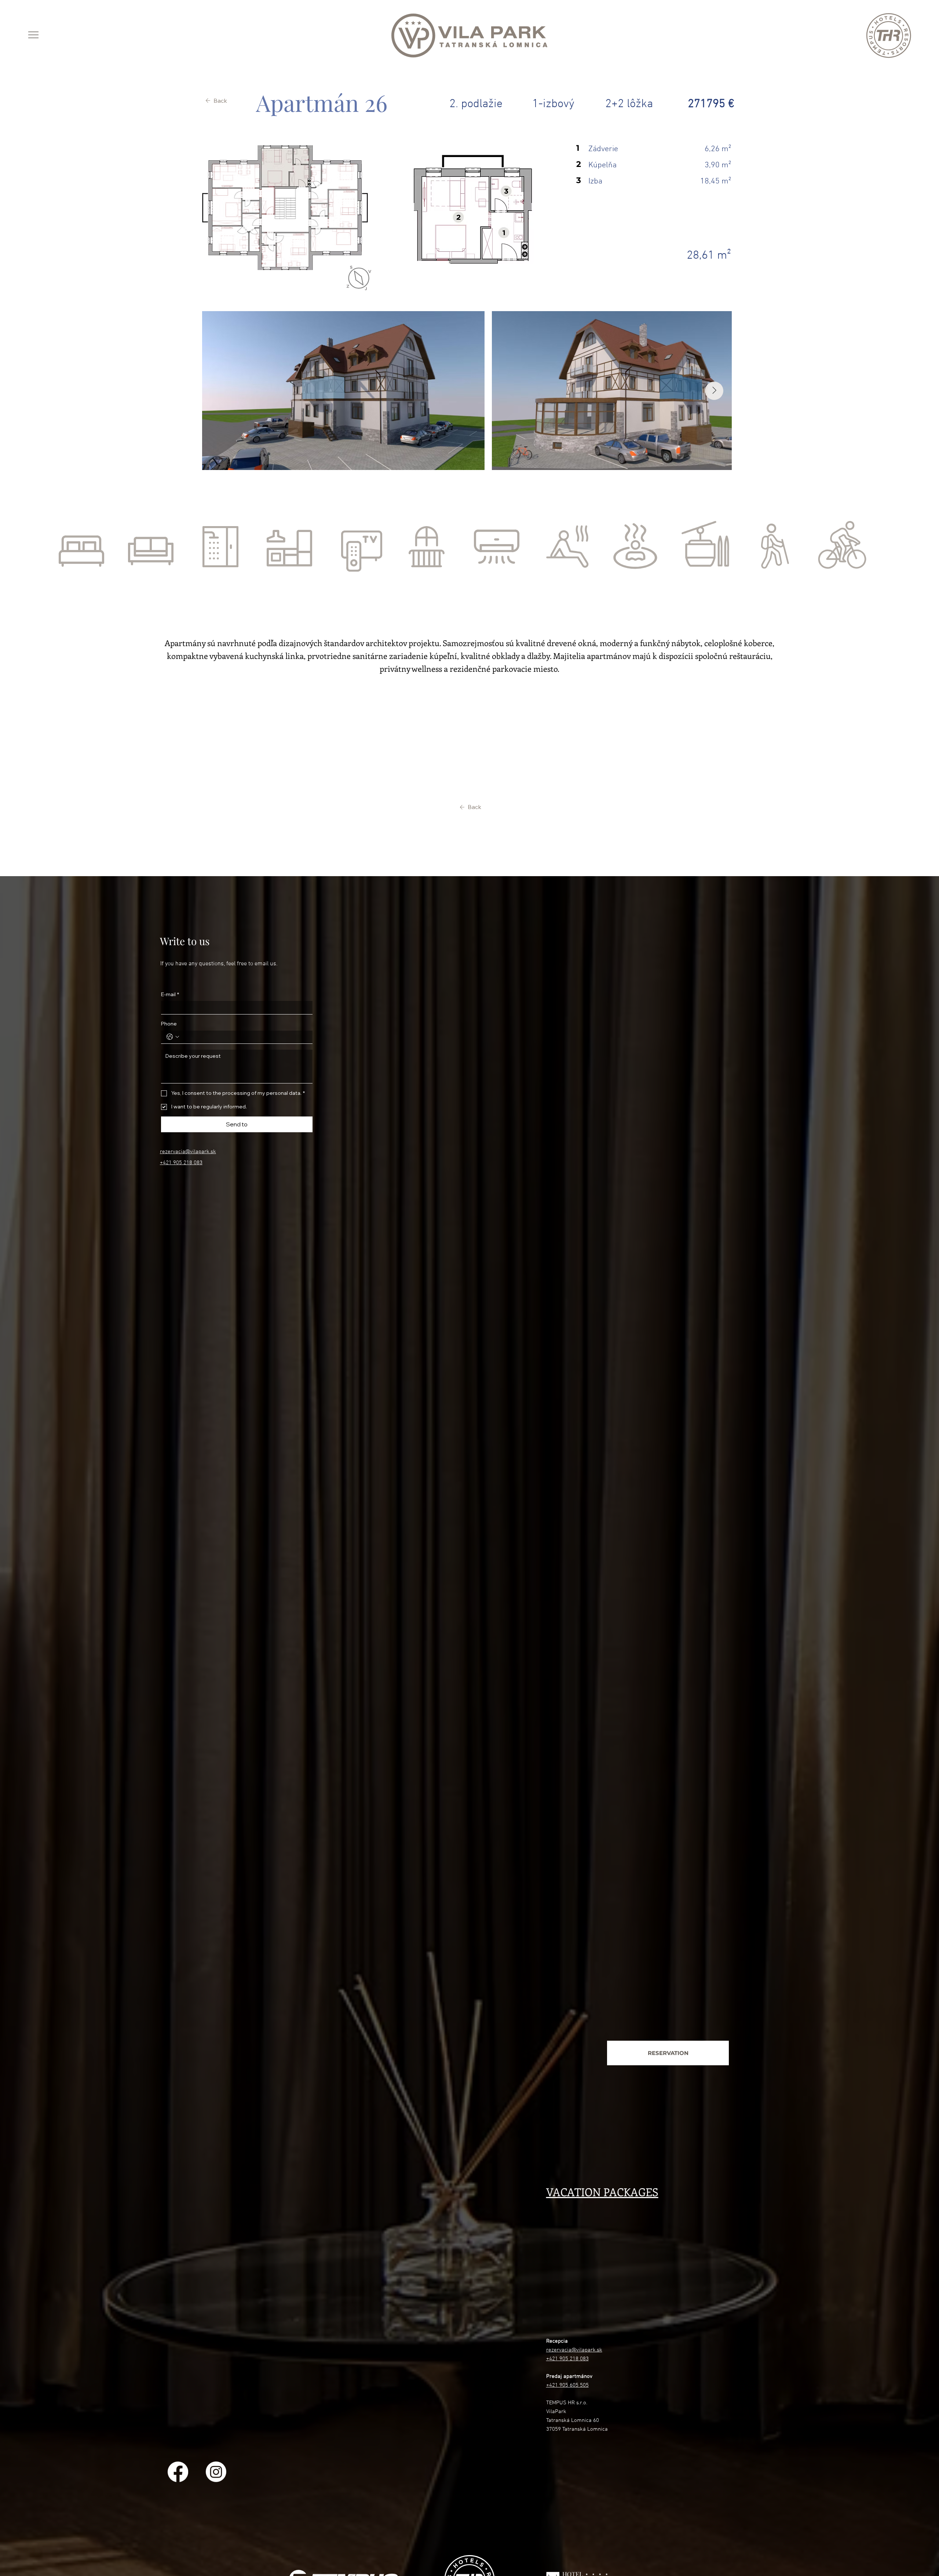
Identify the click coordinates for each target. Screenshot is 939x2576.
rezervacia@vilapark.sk (188, 1152)
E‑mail (170, 994)
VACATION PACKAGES (602, 2192)
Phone (169, 1024)
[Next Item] (714, 391)
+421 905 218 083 (181, 1163)
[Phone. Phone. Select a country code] (173, 1037)
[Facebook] (178, 2472)
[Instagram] (216, 2472)
